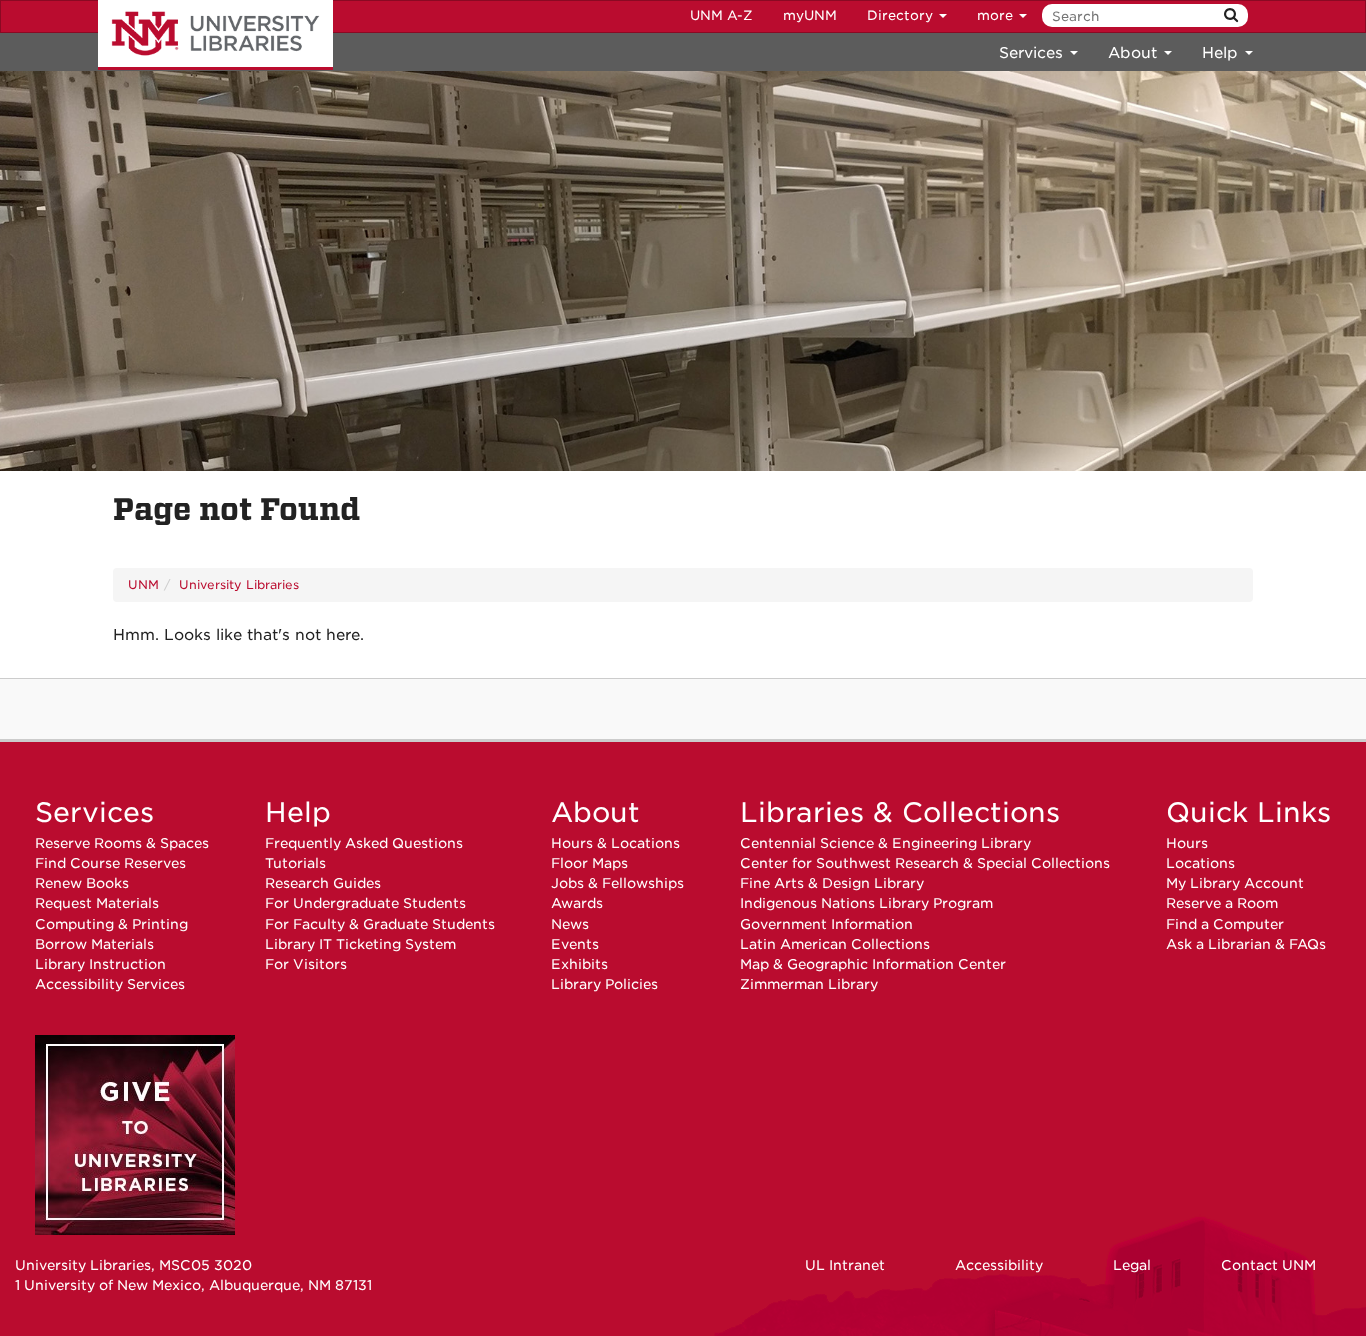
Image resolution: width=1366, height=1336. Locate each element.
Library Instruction (100, 964)
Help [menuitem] (1222, 53)
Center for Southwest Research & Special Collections (925, 863)
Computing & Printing (111, 924)
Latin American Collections (835, 944)
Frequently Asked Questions (364, 843)
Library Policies (604, 984)
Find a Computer (1225, 924)
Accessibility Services (110, 984)
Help (298, 812)
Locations (1200, 863)
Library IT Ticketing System (360, 944)
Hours (1187, 843)
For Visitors (306, 964)
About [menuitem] (1135, 53)
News (570, 924)
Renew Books (82, 883)
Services (94, 812)
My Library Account (1235, 883)
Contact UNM (1268, 1265)
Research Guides (323, 883)
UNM (143, 584)
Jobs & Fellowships (617, 883)
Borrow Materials (94, 944)
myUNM (810, 15)
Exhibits (579, 964)
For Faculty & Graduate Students (380, 924)
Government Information (826, 924)
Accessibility (999, 1265)
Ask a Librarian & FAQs (1246, 944)
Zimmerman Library (809, 984)
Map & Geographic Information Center (873, 964)
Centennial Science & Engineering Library (885, 843)
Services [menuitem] (1033, 53)
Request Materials (97, 903)
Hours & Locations (615, 843)
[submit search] (1231, 15)
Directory (902, 15)
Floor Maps (589, 863)
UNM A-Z (721, 15)
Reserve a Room (1222, 903)
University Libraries (215, 35)
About (595, 812)
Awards (577, 903)
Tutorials (295, 863)
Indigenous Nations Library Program (866, 903)
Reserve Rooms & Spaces (122, 843)
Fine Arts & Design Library (832, 883)
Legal (1132, 1265)
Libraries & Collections (900, 812)
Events (575, 944)
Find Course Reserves (110, 863)
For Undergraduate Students (365, 903)
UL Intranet (845, 1265)
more (997, 15)
